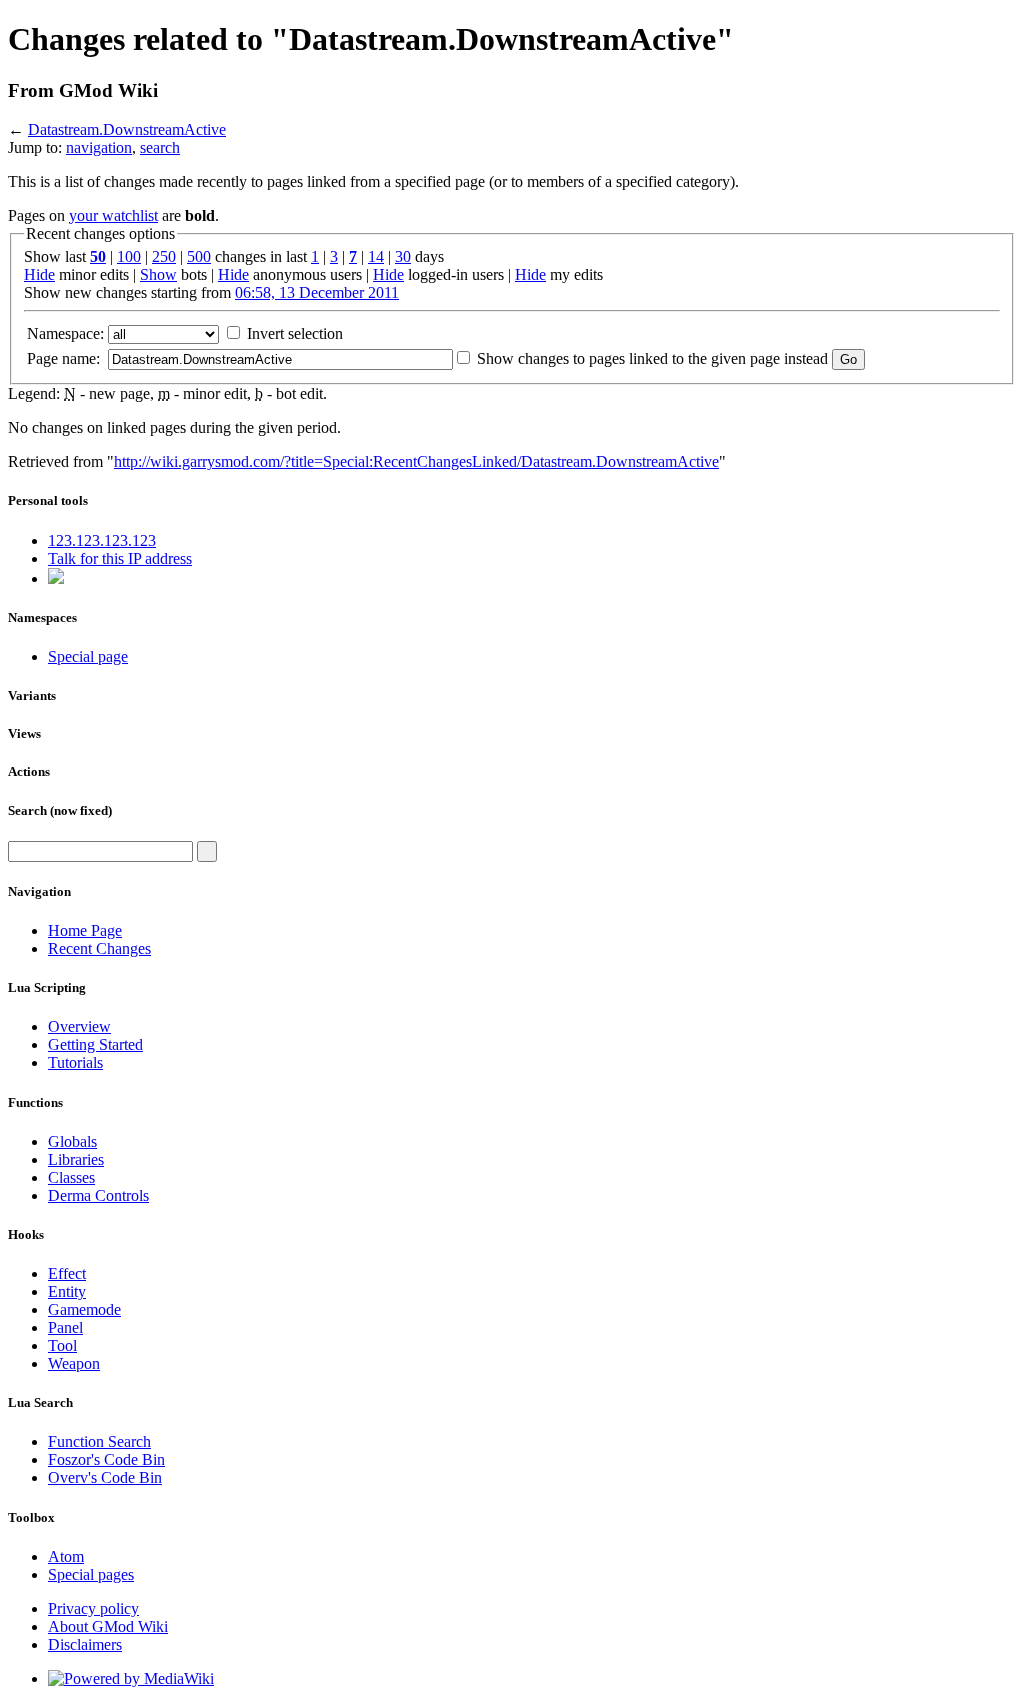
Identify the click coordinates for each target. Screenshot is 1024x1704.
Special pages (91, 1574)
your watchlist (113, 215)
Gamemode (84, 1309)
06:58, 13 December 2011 (317, 292)
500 (199, 256)
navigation (99, 147)
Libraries (76, 1159)
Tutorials (75, 1062)
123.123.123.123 (102, 540)
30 (403, 256)
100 (129, 256)
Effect (67, 1273)
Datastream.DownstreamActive (127, 129)
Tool (62, 1345)
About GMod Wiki (108, 1626)
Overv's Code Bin (105, 1477)
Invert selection (295, 333)
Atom (66, 1556)
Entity (67, 1291)
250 (164, 256)
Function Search (99, 1441)
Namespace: (65, 333)
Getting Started (95, 1044)
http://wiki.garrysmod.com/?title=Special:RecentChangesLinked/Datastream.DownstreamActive (416, 461)
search (160, 147)
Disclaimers (85, 1644)
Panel (65, 1327)
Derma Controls (98, 1195)
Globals (72, 1141)
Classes (71, 1177)
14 (376, 256)
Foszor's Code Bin (106, 1459)
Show (158, 274)
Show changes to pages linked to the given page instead (652, 358)
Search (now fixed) (60, 810)
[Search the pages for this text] (207, 851)
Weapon (74, 1363)
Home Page (85, 930)
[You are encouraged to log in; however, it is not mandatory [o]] (56, 578)
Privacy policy (93, 1608)
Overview (79, 1026)
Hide (39, 274)
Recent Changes (99, 948)
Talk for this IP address (120, 558)
